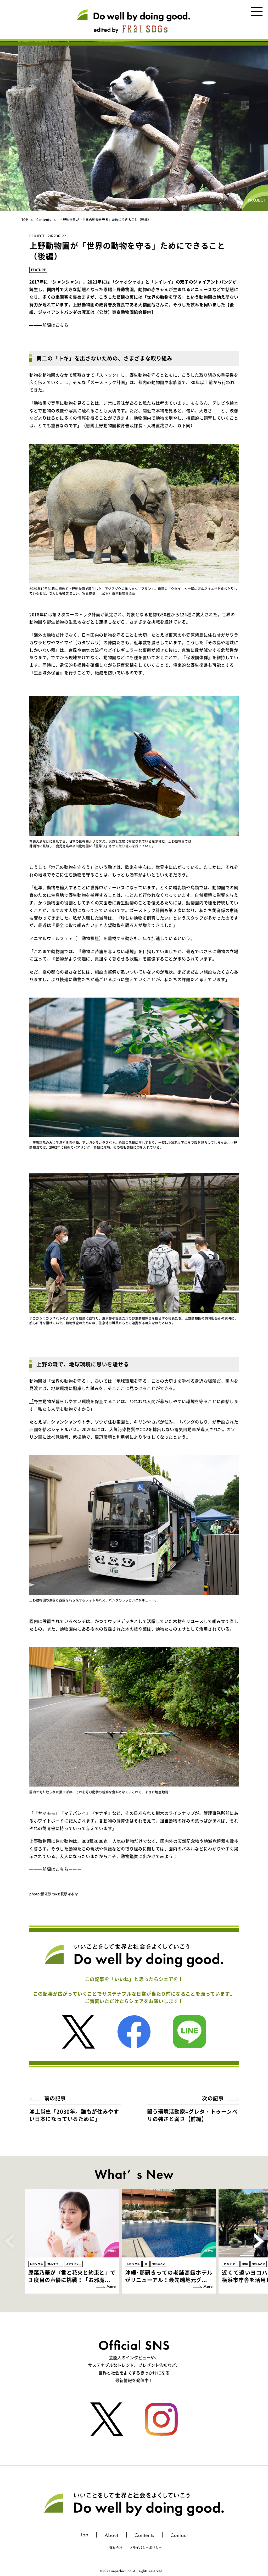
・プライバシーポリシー (144, 2548)
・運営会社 (114, 2548)
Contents (44, 220)
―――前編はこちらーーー (55, 325)
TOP (25, 220)
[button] (259, 2241)
